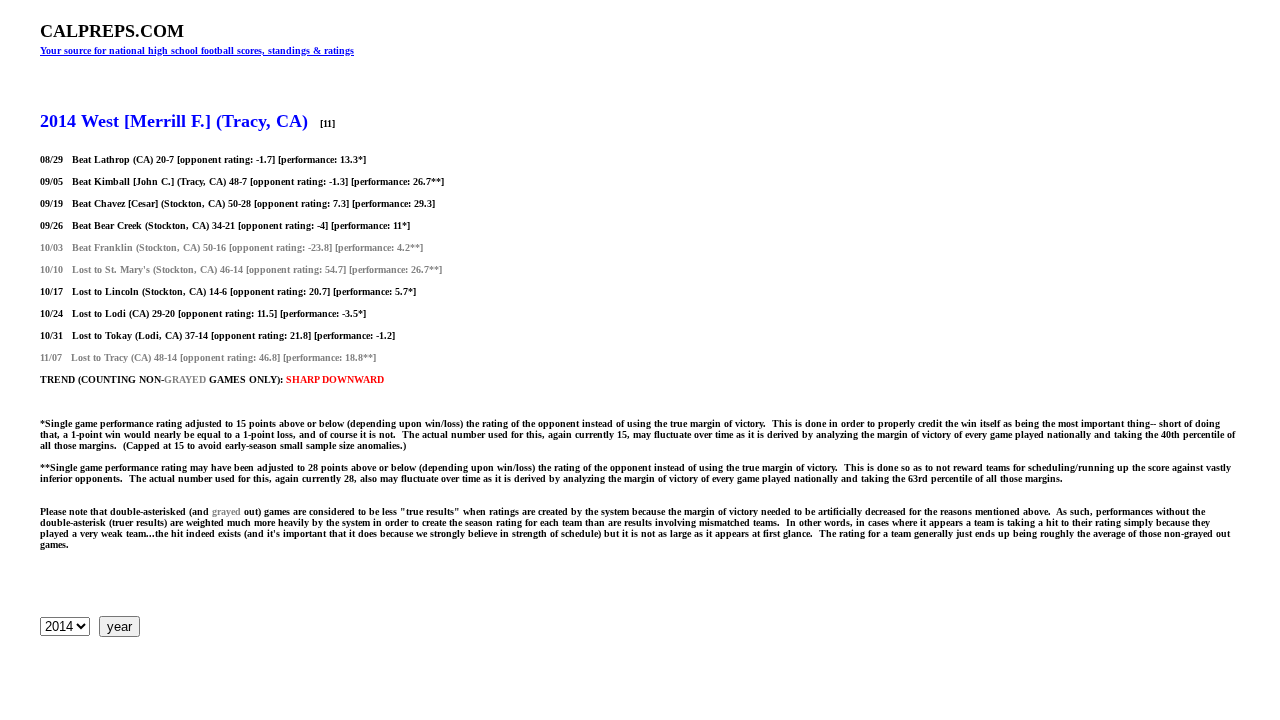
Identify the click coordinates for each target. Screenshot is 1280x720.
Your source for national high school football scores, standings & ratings (197, 50)
